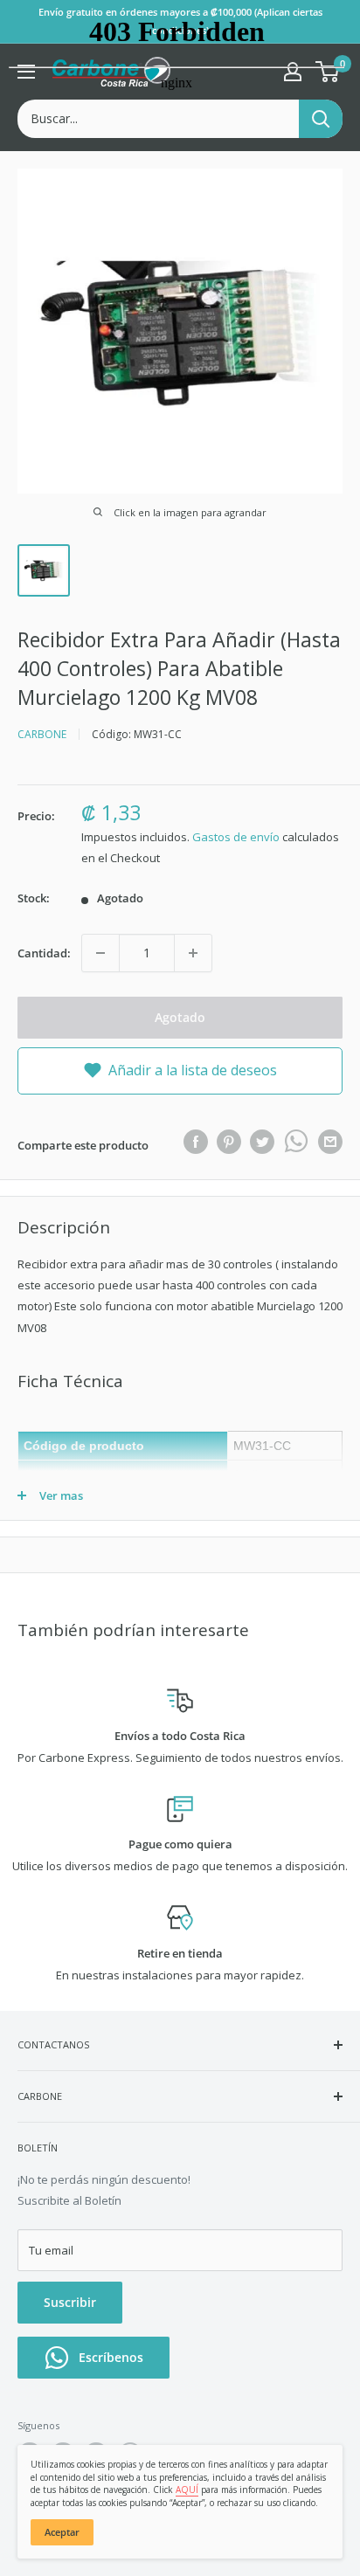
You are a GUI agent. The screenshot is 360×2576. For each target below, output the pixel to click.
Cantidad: (44, 953)
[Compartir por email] (330, 1142)
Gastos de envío (236, 837)
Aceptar (62, 2532)
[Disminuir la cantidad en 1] (100, 953)
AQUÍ (187, 2490)
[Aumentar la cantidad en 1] (193, 953)
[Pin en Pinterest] (229, 1142)
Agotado (180, 1017)
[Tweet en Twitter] (262, 1142)
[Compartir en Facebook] (196, 1142)
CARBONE (42, 734)
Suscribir (70, 2302)
